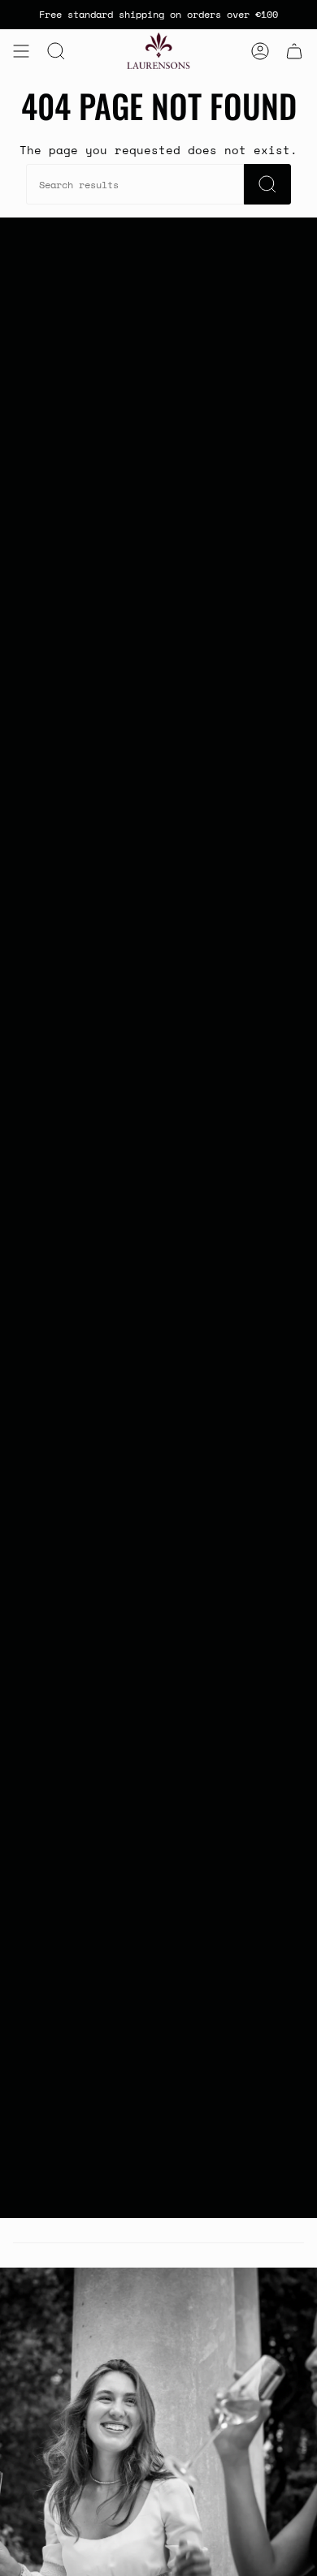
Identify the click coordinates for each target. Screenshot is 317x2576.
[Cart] (294, 51)
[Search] (267, 184)
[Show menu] (21, 51)
